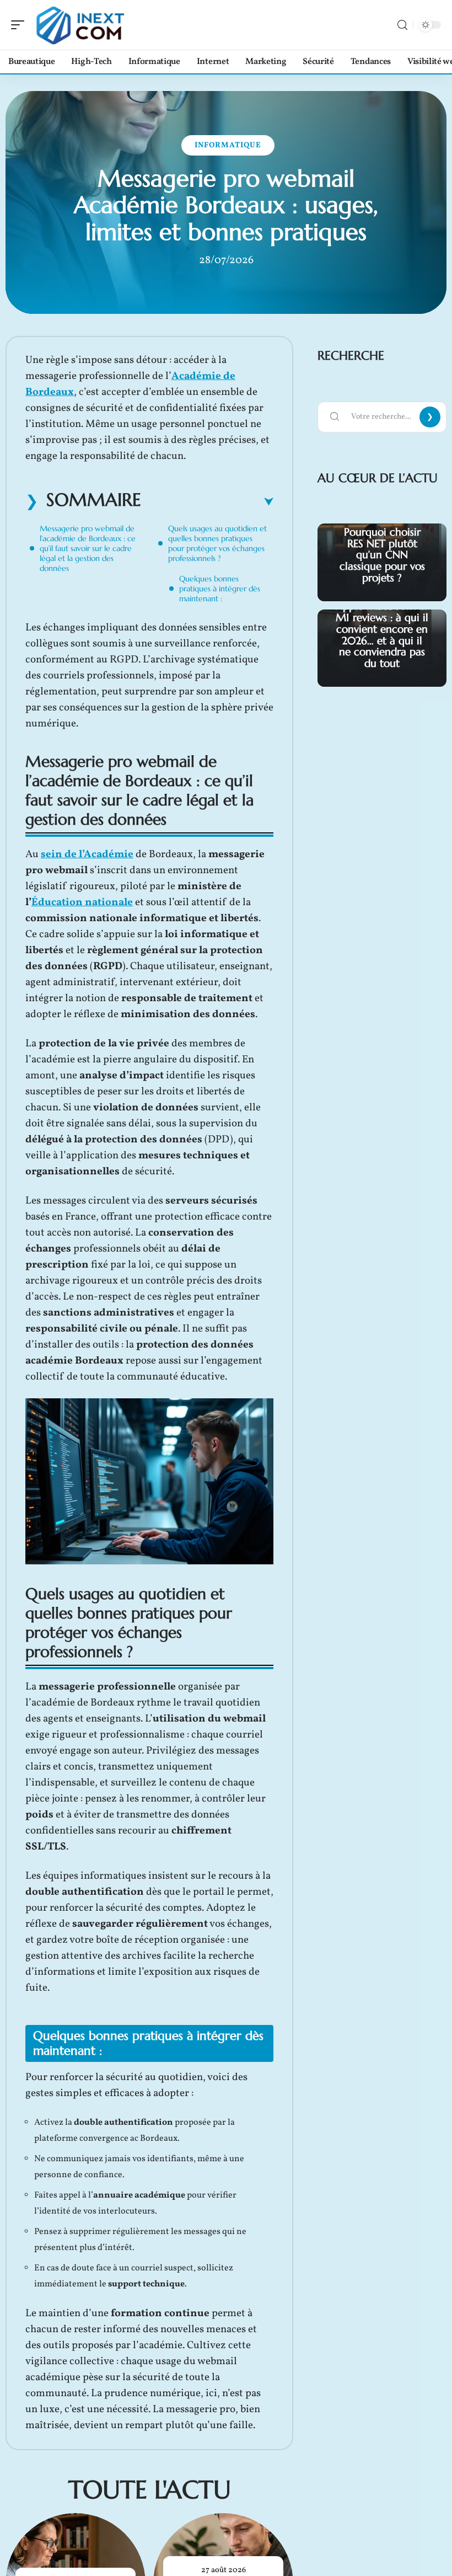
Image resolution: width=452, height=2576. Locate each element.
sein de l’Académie (87, 854)
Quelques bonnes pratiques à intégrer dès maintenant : (220, 589)
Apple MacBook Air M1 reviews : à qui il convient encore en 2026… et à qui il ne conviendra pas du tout (382, 634)
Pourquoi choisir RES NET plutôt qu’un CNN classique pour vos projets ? (382, 555)
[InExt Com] (79, 25)
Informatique (228, 145)
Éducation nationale (82, 902)
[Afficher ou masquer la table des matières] (207, 502)
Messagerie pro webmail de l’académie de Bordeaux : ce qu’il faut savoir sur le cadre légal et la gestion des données (88, 548)
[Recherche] (402, 25)
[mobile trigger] (20, 25)
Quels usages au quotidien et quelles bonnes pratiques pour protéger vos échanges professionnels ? (217, 543)
